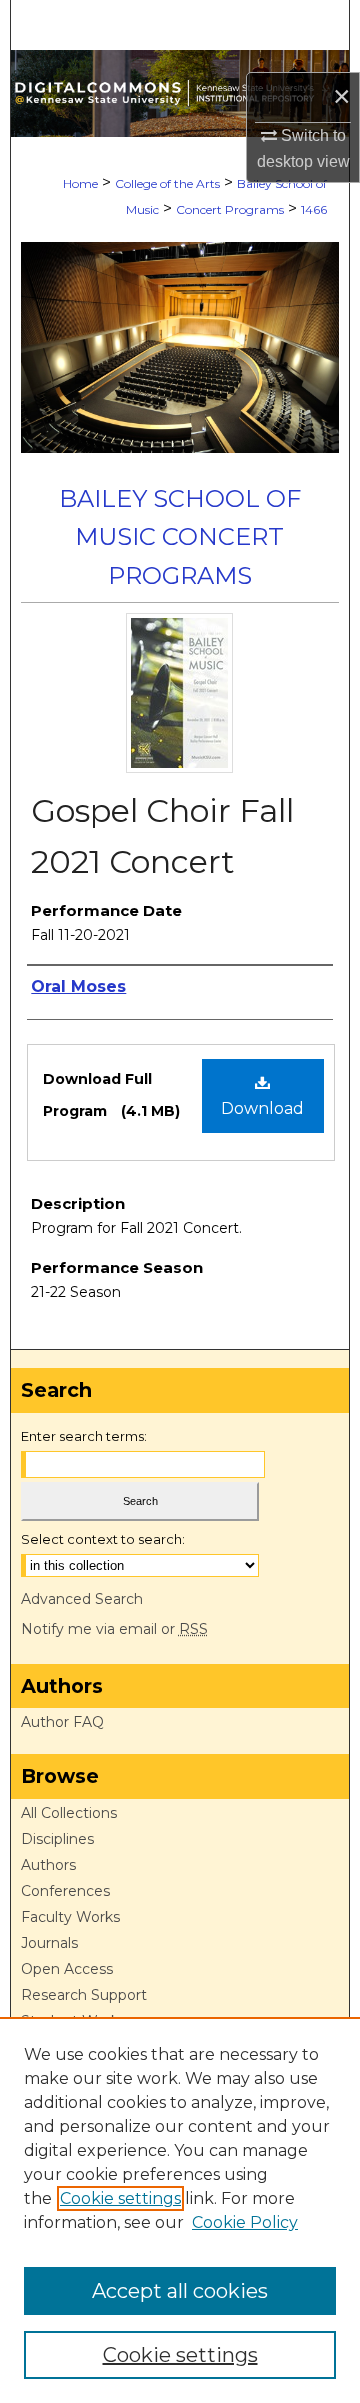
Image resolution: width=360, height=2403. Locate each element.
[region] (180, 2210)
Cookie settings (120, 2198)
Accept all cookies (180, 2291)
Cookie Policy (245, 2222)
